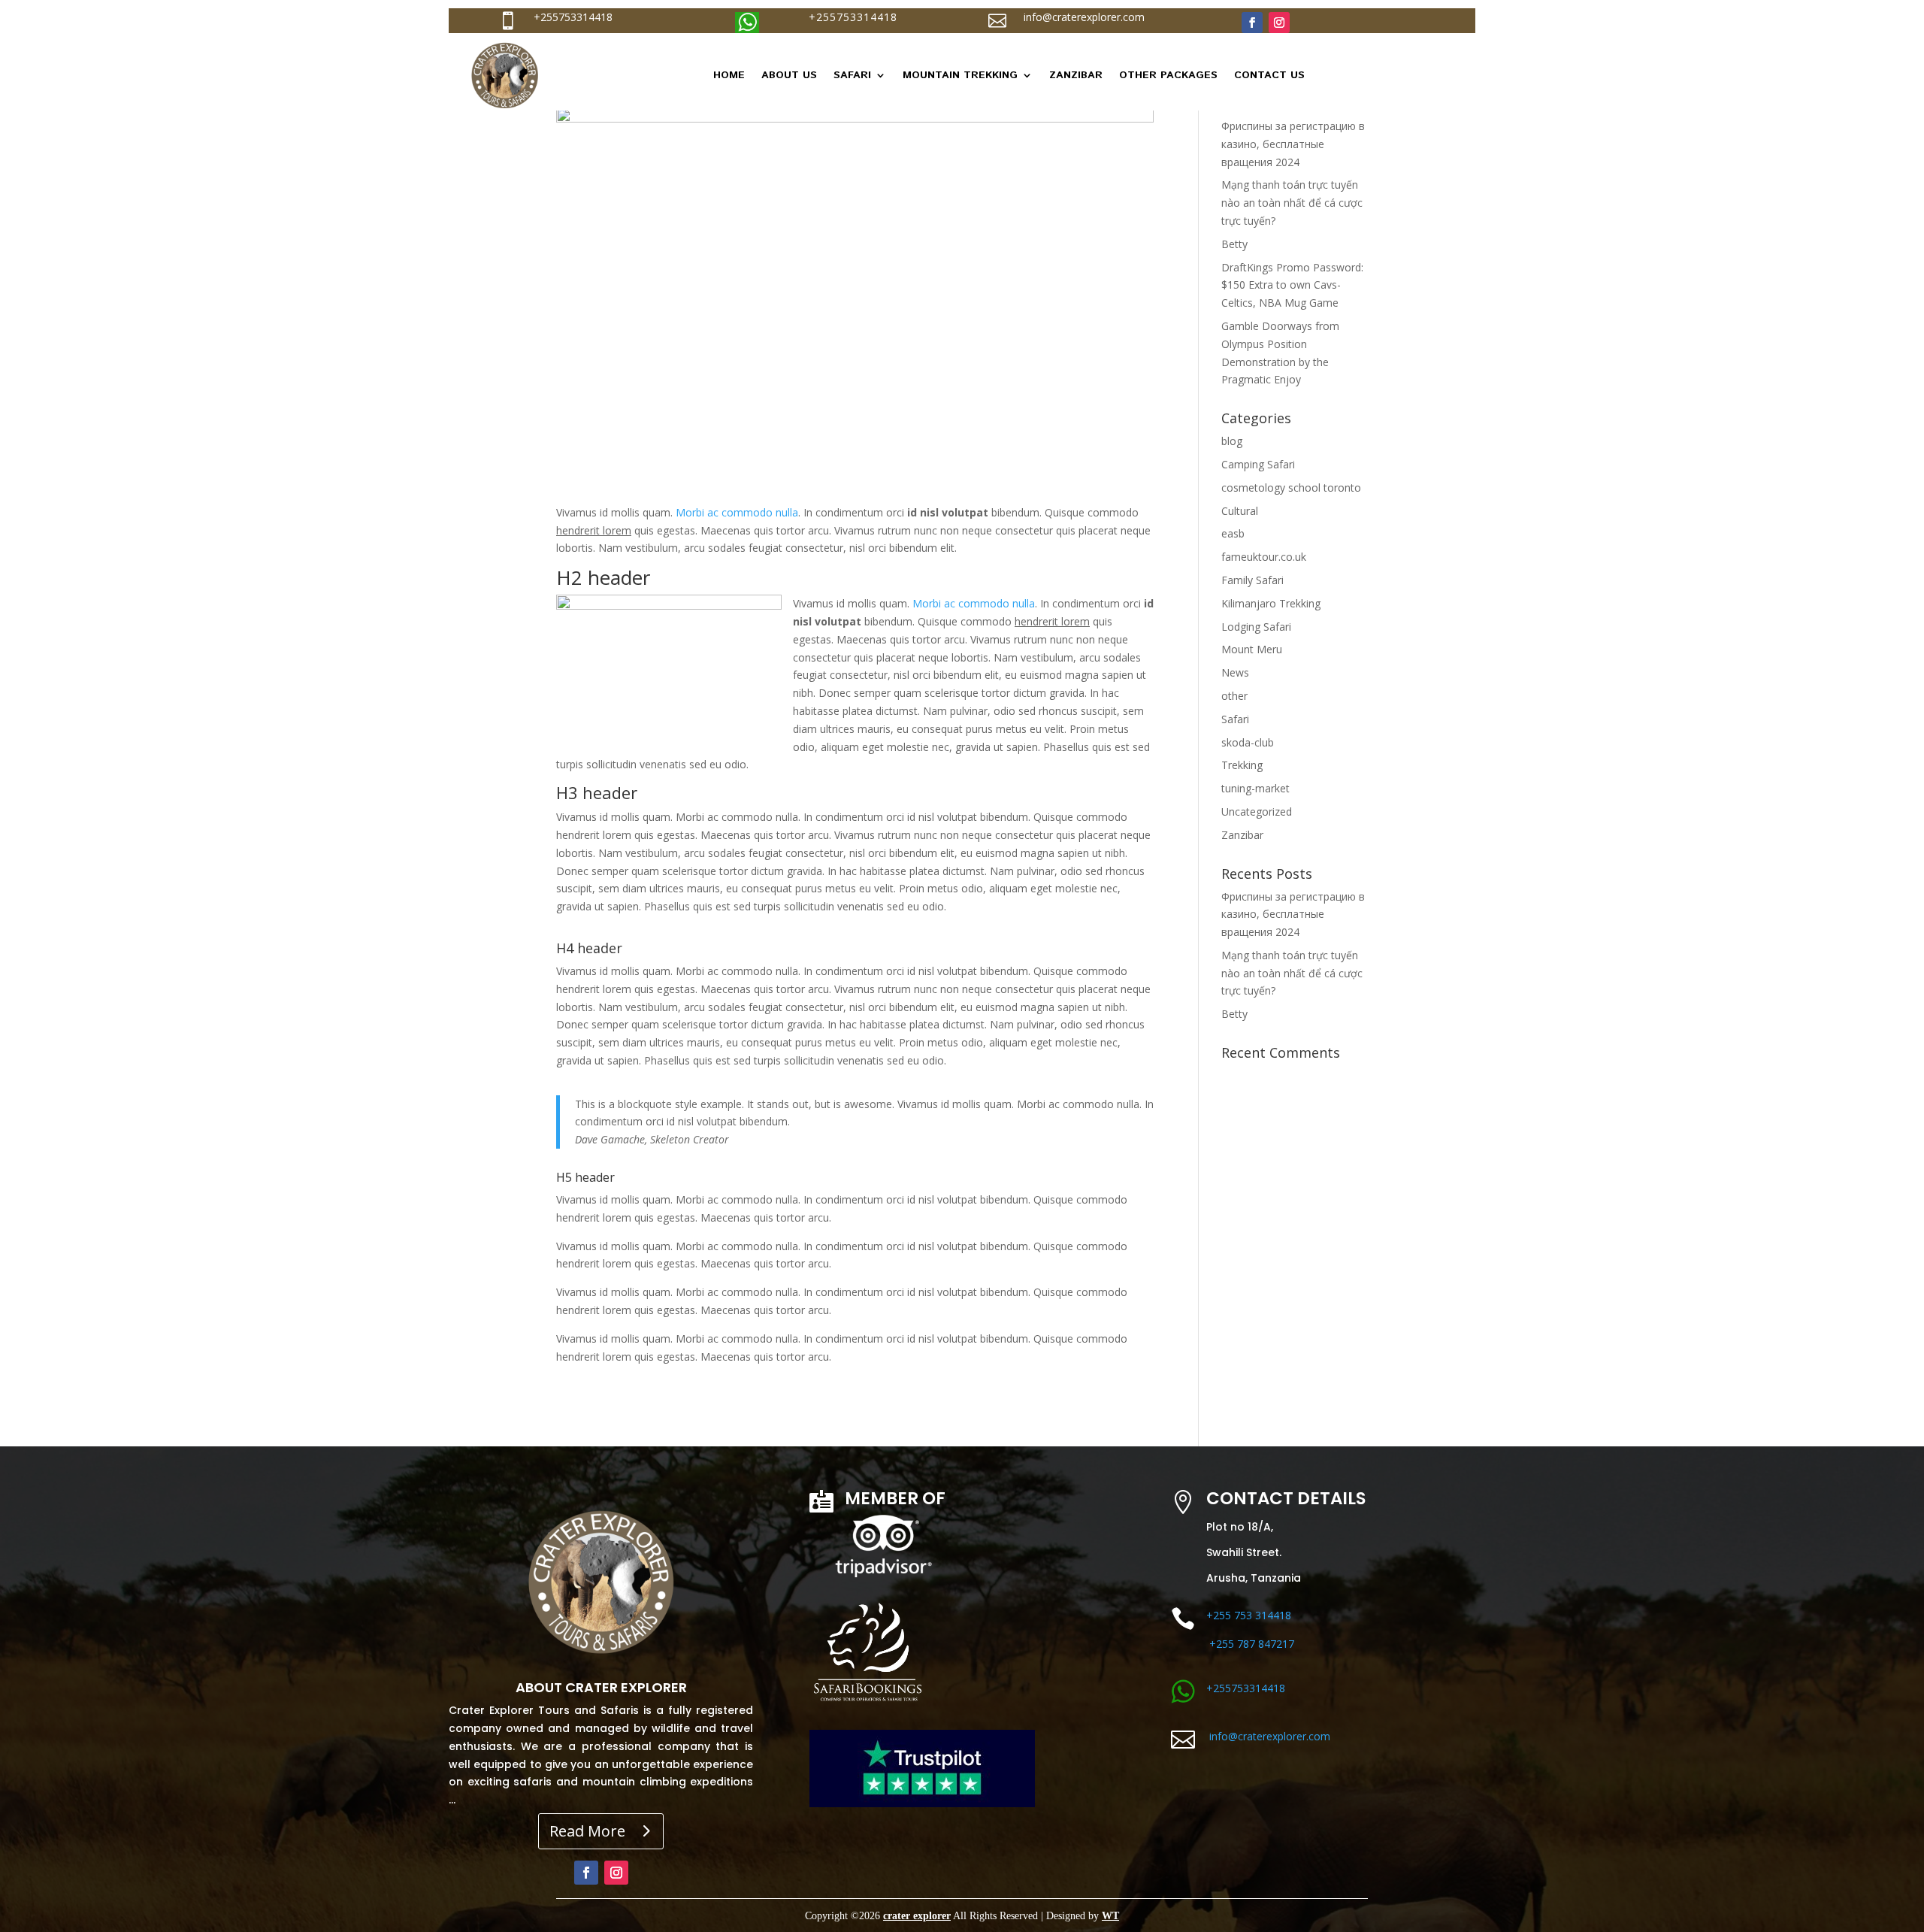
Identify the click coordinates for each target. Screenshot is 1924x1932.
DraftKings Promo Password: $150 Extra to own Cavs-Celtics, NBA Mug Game (1292, 285)
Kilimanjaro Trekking (1271, 603)
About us (789, 75)
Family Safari (1252, 580)
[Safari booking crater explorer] (868, 1710)
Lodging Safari (1256, 627)
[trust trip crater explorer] (922, 1803)
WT (1110, 1916)
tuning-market (1255, 788)
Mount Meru (1252, 649)
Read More (587, 1831)
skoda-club (1248, 742)
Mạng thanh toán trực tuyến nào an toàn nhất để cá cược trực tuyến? (1292, 203)
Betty (1234, 244)
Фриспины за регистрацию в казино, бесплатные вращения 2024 (1293, 144)
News (1235, 672)
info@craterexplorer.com (1084, 17)
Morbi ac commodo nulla (737, 512)
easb (1233, 533)
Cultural (1240, 511)
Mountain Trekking (960, 75)
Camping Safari (1258, 464)
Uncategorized (1257, 812)
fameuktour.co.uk (1264, 557)
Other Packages (1168, 75)
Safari (852, 75)
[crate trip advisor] (882, 1578)
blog (1232, 441)
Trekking (1242, 765)
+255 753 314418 (1249, 1615)
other (1234, 696)
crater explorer (917, 1916)
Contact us (1269, 75)
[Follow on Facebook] (1252, 23)
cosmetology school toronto (1291, 488)
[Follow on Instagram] (1279, 23)
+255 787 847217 (1252, 1644)
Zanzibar (1076, 75)
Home (729, 75)
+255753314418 (573, 17)
